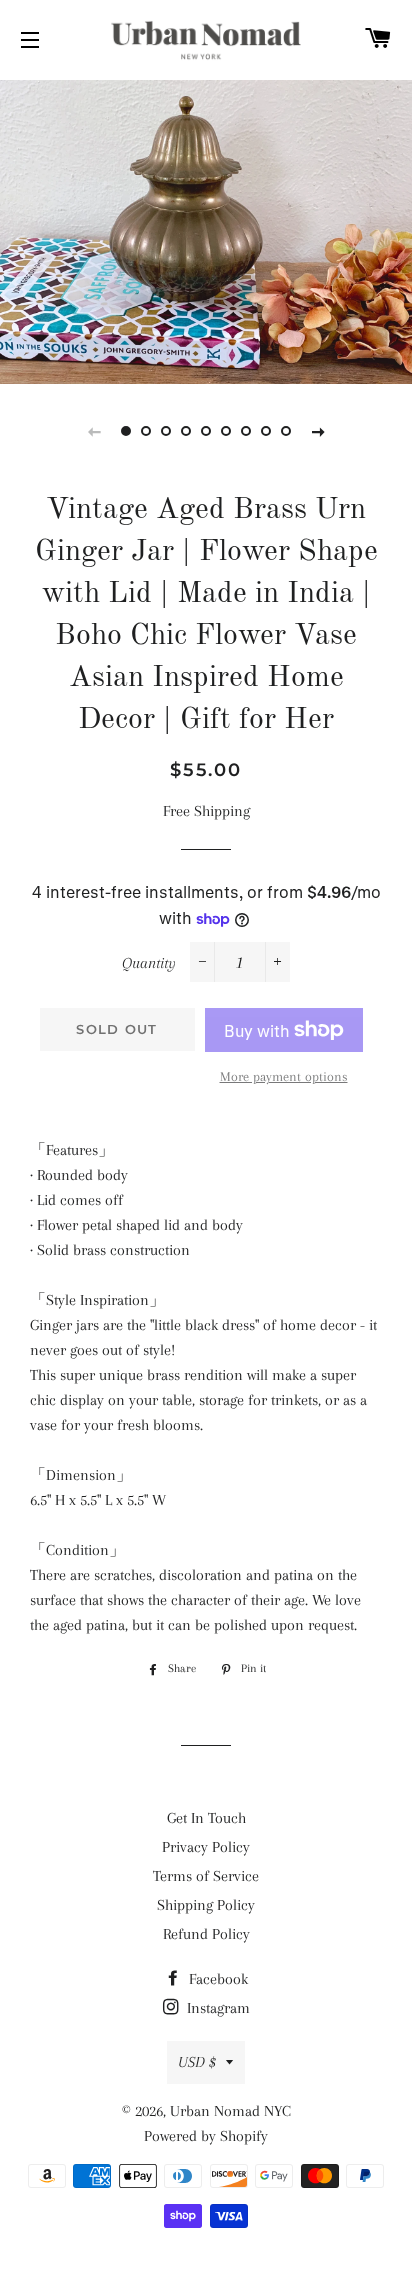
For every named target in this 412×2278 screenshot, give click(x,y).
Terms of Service (206, 1876)
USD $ (197, 2062)
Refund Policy (206, 1934)
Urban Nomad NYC (230, 2111)
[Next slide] (318, 431)
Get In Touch (206, 1818)
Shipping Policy (206, 1905)
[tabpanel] (206, 229)
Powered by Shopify (206, 2136)
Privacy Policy (206, 1847)
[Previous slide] (94, 431)
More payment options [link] (284, 1076)
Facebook (216, 1979)
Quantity (149, 963)
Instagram (216, 2008)
